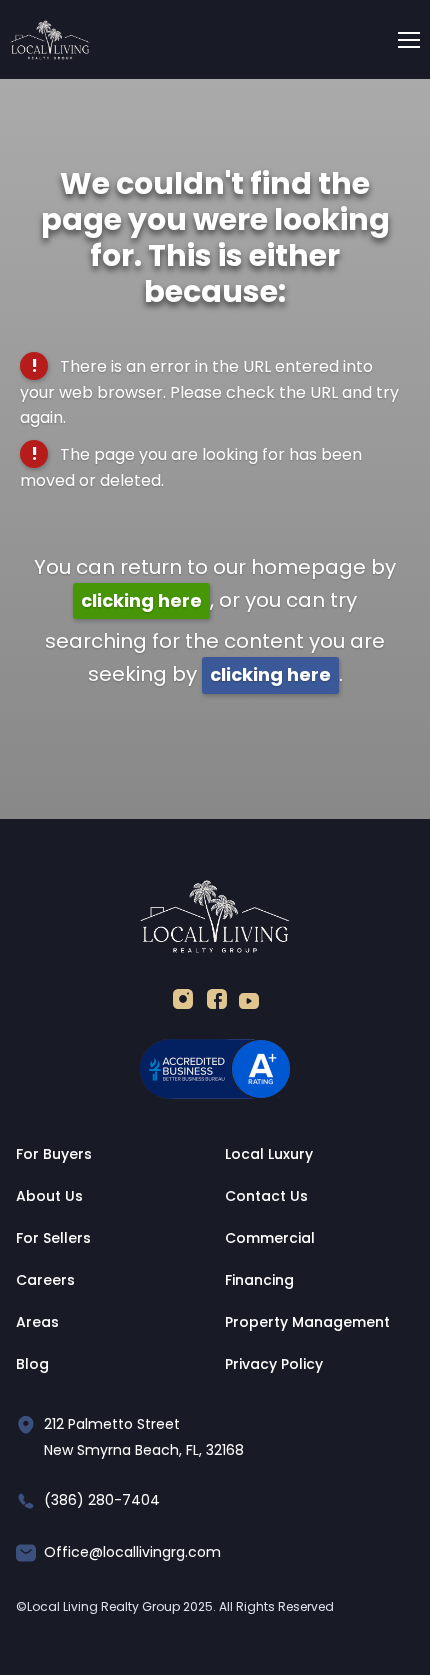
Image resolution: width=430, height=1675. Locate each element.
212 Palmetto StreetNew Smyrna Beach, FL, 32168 (144, 1437)
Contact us (266, 1196)
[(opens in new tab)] (183, 1003)
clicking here (141, 600)
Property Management (307, 1322)
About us (49, 1196)
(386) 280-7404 (102, 1500)
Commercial (270, 1238)
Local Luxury (269, 1154)
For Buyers (54, 1154)
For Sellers (53, 1238)
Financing (259, 1280)
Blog (32, 1364)
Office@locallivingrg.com (132, 1552)
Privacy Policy (274, 1364)
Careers (45, 1280)
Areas (37, 1322)
